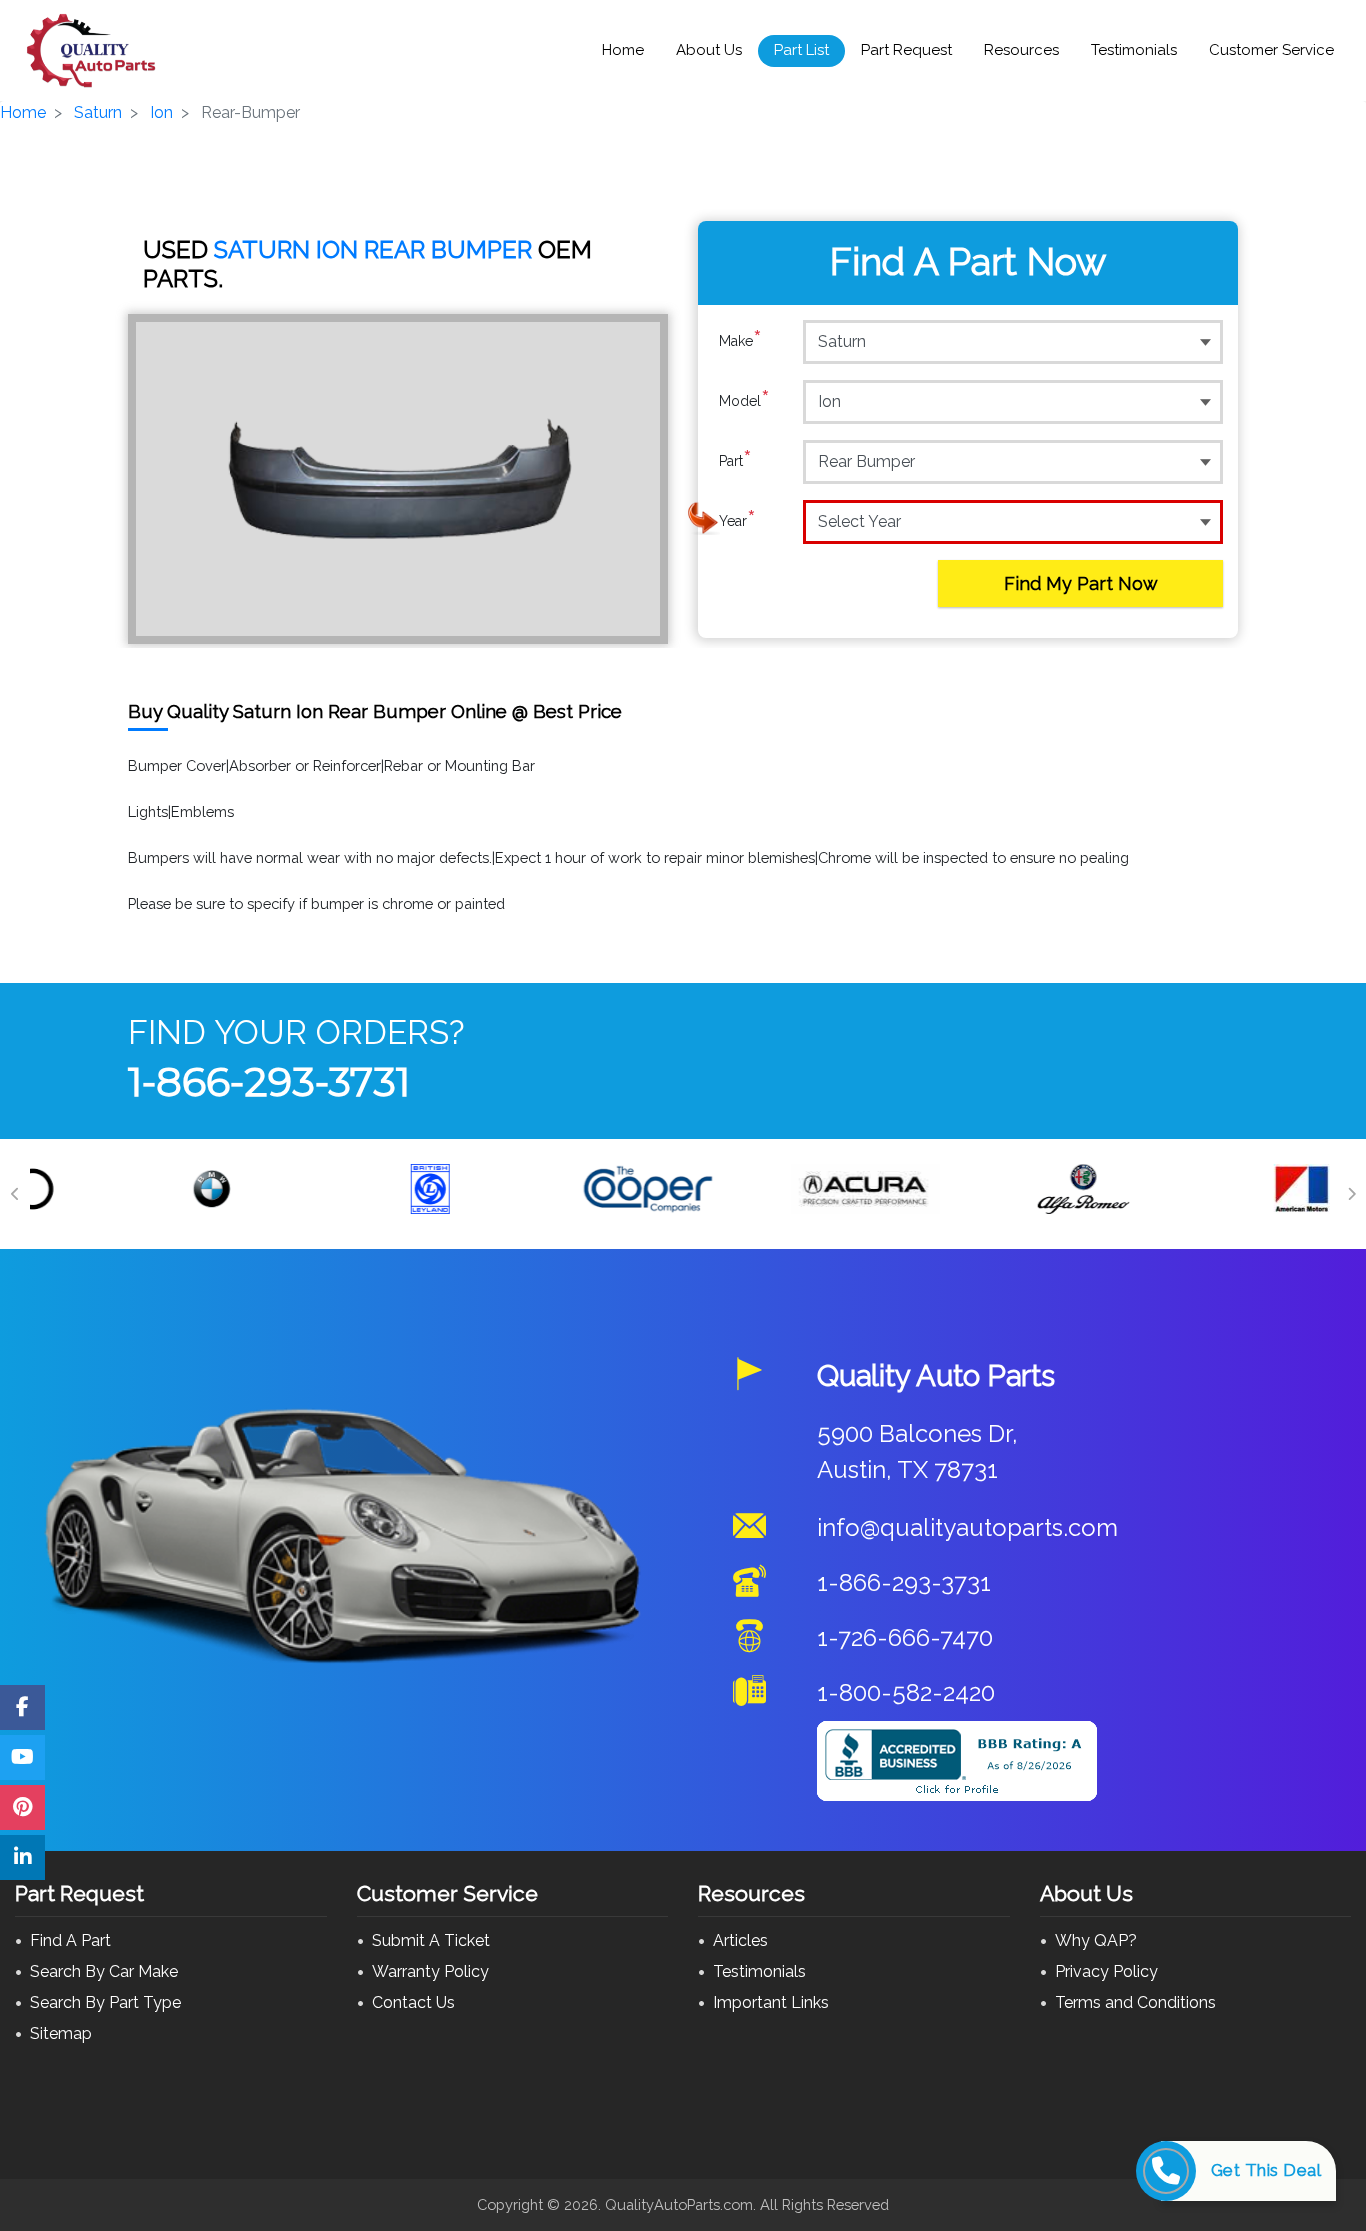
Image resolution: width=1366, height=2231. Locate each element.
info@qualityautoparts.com (967, 1527)
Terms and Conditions (1135, 2002)
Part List (801, 50)
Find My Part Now (1081, 583)
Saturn (98, 112)
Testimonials (1134, 50)
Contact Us (413, 2002)
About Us (709, 50)
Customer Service (1271, 50)
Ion (161, 112)
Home (623, 50)
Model (744, 400)
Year (737, 520)
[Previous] (15, 1194)
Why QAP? (1096, 1940)
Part (735, 460)
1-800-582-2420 (906, 1692)
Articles (740, 1940)
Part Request (906, 50)
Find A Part (70, 1940)
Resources (1021, 50)
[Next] (1351, 1194)
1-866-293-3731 (269, 1081)
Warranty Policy (430, 1971)
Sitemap (61, 2033)
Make (740, 340)
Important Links (771, 2002)
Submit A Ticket (431, 1940)
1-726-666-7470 (905, 1637)
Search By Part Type (105, 2002)
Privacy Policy (1106, 1971)
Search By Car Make (104, 1971)
